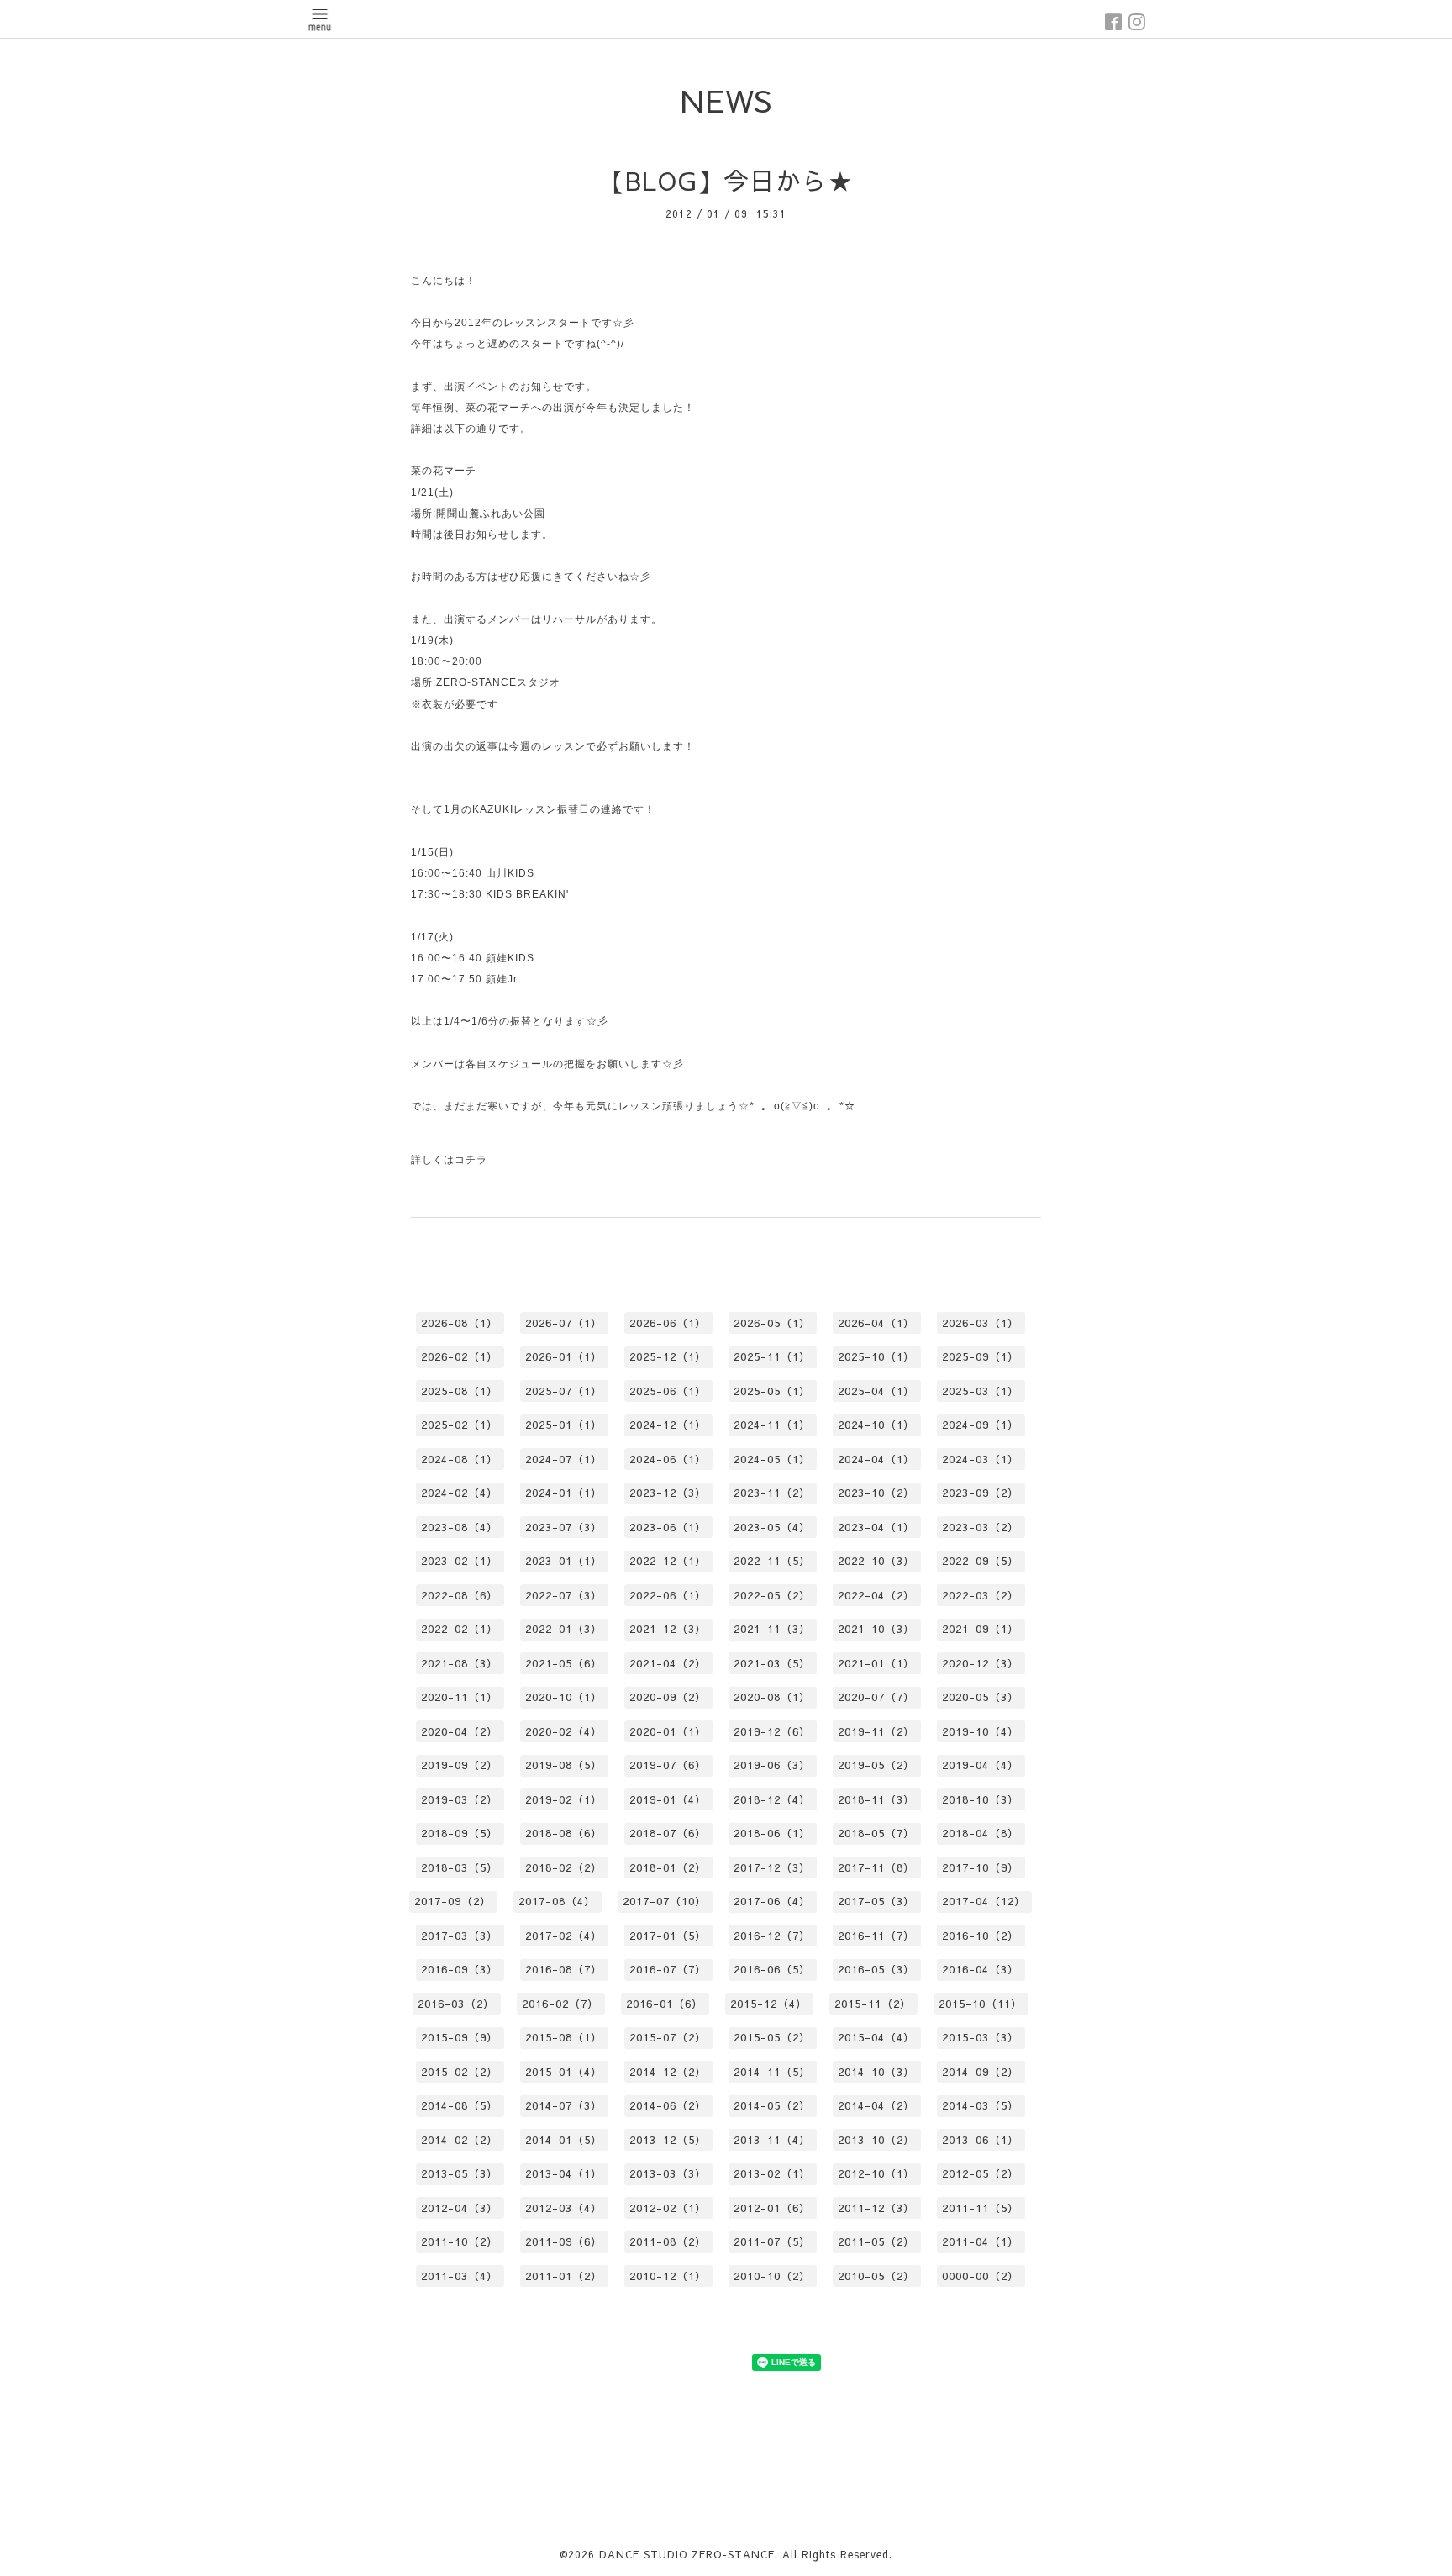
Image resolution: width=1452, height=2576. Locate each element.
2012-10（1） (876, 2173)
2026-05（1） (772, 1323)
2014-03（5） (981, 2105)
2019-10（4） (981, 1731)
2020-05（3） (981, 1697)
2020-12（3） (981, 1663)
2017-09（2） (453, 1901)
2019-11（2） (876, 1731)
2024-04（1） (876, 1459)
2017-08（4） (557, 1901)
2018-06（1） (772, 1833)
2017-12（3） (772, 1867)
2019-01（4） (668, 1799)
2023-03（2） (981, 1527)
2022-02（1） (460, 1629)
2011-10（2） (460, 2241)
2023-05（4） (772, 1527)
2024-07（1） (564, 1459)
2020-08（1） (772, 1697)
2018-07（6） (668, 1833)
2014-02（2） (460, 2140)
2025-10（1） (876, 1356)
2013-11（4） (772, 2140)
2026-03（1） (981, 1323)
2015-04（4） (876, 2037)
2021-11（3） (772, 1629)
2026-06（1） (668, 1323)
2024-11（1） (772, 1425)
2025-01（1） (564, 1425)
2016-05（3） (876, 1969)
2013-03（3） (668, 2173)
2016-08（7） (564, 1969)
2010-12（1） (668, 2276)
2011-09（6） (564, 2241)
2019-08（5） (564, 1765)
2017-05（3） (876, 1901)
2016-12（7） (772, 1936)
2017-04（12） (984, 1901)
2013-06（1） (981, 2140)
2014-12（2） (668, 2072)
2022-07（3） (564, 1595)
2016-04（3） (981, 1969)
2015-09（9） (460, 2037)
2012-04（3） (460, 2208)
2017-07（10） (665, 1901)
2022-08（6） (460, 1595)
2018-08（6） (564, 1833)
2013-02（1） (772, 2173)
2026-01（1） (564, 1356)
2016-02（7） (560, 2004)
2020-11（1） (460, 1697)
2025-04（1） (876, 1391)
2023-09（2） (981, 1493)
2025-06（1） (668, 1391)
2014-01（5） (564, 2140)
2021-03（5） (772, 1663)
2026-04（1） (876, 1323)
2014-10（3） (876, 2072)
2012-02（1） (668, 2208)
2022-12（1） (668, 1561)
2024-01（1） (564, 1493)
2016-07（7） (668, 1969)
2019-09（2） (460, 1765)
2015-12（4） (769, 2004)
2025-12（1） (668, 1356)
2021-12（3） (668, 1629)
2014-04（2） (876, 2105)
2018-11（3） (876, 1799)
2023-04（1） (876, 1527)
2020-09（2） (668, 1697)
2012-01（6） (772, 2208)
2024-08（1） (460, 1459)
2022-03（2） (981, 1595)
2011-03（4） (460, 2276)
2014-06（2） (668, 2105)
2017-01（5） (668, 1936)
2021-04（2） (668, 1663)
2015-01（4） (564, 2072)
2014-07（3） (564, 2105)
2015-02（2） (460, 2072)
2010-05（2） (876, 2276)
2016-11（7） (876, 1936)
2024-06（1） (668, 1459)
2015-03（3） (981, 2037)
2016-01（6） (665, 2004)
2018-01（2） (668, 1867)
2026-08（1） (460, 1323)
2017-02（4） (564, 1936)
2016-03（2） (456, 2004)
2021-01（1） (876, 1663)
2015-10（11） (981, 2004)
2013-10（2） (876, 2140)
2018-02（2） (564, 1867)
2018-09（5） (460, 1833)
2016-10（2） (981, 1936)
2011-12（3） (876, 2208)
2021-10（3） (876, 1629)
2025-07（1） (564, 1391)
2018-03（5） (460, 1867)
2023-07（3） (564, 1527)
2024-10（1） (876, 1425)
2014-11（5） (772, 2072)
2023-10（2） (876, 1493)
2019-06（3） (772, 1765)
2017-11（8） (876, 1867)
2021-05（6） (564, 1663)
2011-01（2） (564, 2276)
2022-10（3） (876, 1561)
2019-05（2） (876, 1765)
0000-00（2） (981, 2276)
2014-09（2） (981, 2072)
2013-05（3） (460, 2173)
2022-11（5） (772, 1561)
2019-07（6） (668, 1765)
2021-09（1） (981, 1629)
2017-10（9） (981, 1867)
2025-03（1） (981, 1391)
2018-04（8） (981, 1833)
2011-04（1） (981, 2241)
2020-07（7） (876, 1697)
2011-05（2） (876, 2241)
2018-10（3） (981, 1799)
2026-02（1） (460, 1356)
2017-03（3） (460, 1936)
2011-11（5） (981, 2208)
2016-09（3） (460, 1969)
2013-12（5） (668, 2140)
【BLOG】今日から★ (726, 180)
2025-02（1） (460, 1425)
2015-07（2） (668, 2037)
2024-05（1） (772, 1459)
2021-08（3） (460, 1663)
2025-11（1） (772, 1356)
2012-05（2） (981, 2173)
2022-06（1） (668, 1595)
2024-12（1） (668, 1425)
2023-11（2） (772, 1493)
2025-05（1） (772, 1391)
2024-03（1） (981, 1459)
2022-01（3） (564, 1629)
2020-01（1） (668, 1731)
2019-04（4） (981, 1765)
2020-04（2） (460, 1731)
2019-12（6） (772, 1731)
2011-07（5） (772, 2241)
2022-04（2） (876, 1595)
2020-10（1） (564, 1697)
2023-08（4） (460, 1527)
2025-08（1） (460, 1391)
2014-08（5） (460, 2105)
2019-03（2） (460, 1799)
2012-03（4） (564, 2208)
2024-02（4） (460, 1493)
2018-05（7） (876, 1833)
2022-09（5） (981, 1561)
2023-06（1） (668, 1527)
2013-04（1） (564, 2173)
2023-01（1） (564, 1561)
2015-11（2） (873, 2004)
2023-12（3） (668, 1493)
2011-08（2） (668, 2241)
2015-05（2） (772, 2037)
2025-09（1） (981, 1356)
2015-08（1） (564, 2037)
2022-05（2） (772, 1595)
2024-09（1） (981, 1425)
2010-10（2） (772, 2276)
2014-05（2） (772, 2105)
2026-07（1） (564, 1323)
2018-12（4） (772, 1799)
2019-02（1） (564, 1799)
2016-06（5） (772, 1969)
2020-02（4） (564, 1731)
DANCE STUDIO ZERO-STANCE (687, 2554)
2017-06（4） (772, 1901)
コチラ (471, 1160)
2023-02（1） (460, 1561)
